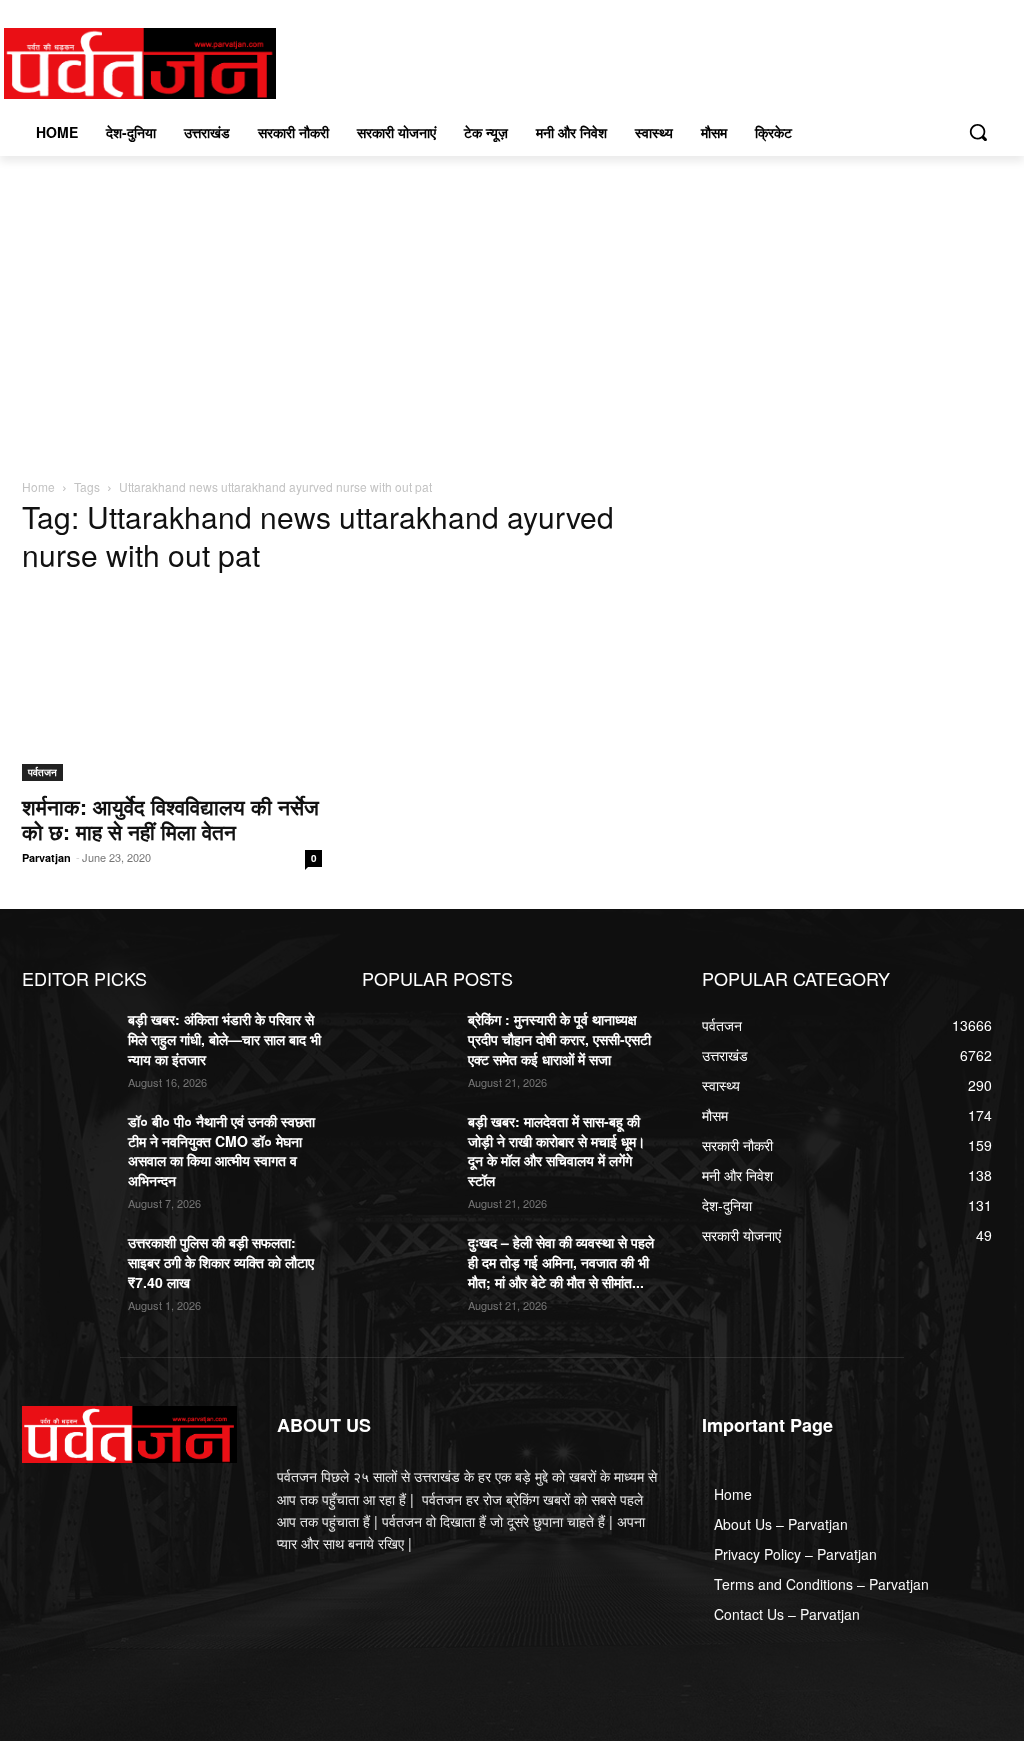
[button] (978, 132)
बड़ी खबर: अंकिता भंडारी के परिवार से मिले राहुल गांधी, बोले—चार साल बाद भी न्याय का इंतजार (224, 1038)
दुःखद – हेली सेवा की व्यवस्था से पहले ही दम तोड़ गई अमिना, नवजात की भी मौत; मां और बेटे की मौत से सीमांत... (561, 1261)
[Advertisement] (512, 306)
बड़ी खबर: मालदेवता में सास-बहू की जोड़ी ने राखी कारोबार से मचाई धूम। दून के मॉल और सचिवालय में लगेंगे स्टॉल (556, 1150)
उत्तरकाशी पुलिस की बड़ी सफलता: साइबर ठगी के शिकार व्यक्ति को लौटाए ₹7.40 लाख (221, 1261)
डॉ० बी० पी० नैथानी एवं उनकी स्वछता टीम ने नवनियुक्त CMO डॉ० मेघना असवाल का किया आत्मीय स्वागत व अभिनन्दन (221, 1150)
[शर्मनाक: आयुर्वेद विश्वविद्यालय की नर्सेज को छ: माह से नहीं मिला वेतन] (172, 687)
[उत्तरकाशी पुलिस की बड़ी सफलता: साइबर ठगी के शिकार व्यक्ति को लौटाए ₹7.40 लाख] (67, 1264)
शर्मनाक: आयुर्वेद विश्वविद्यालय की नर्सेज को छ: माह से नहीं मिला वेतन (170, 818)
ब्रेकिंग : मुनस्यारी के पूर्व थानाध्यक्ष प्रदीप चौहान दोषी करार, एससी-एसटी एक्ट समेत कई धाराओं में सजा (559, 1038)
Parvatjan (46, 857)
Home (38, 486)
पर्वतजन (42, 772)
